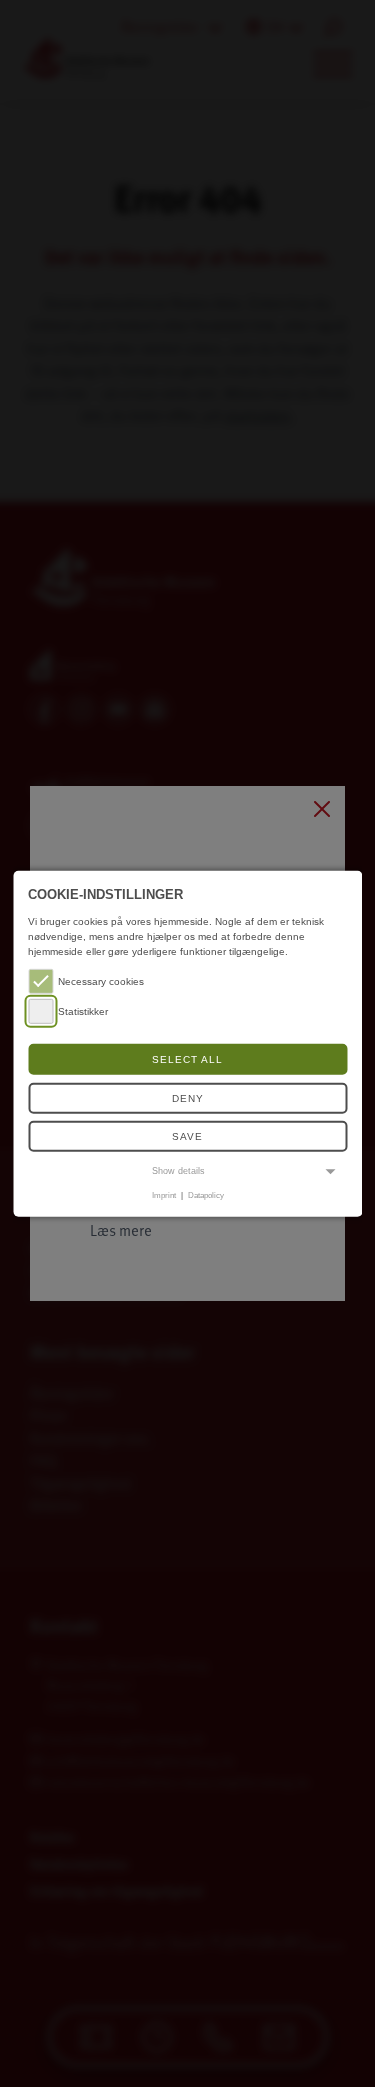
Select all (187, 1059)
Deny (188, 1098)
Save (187, 1136)
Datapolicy (206, 1195)
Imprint (164, 1195)
